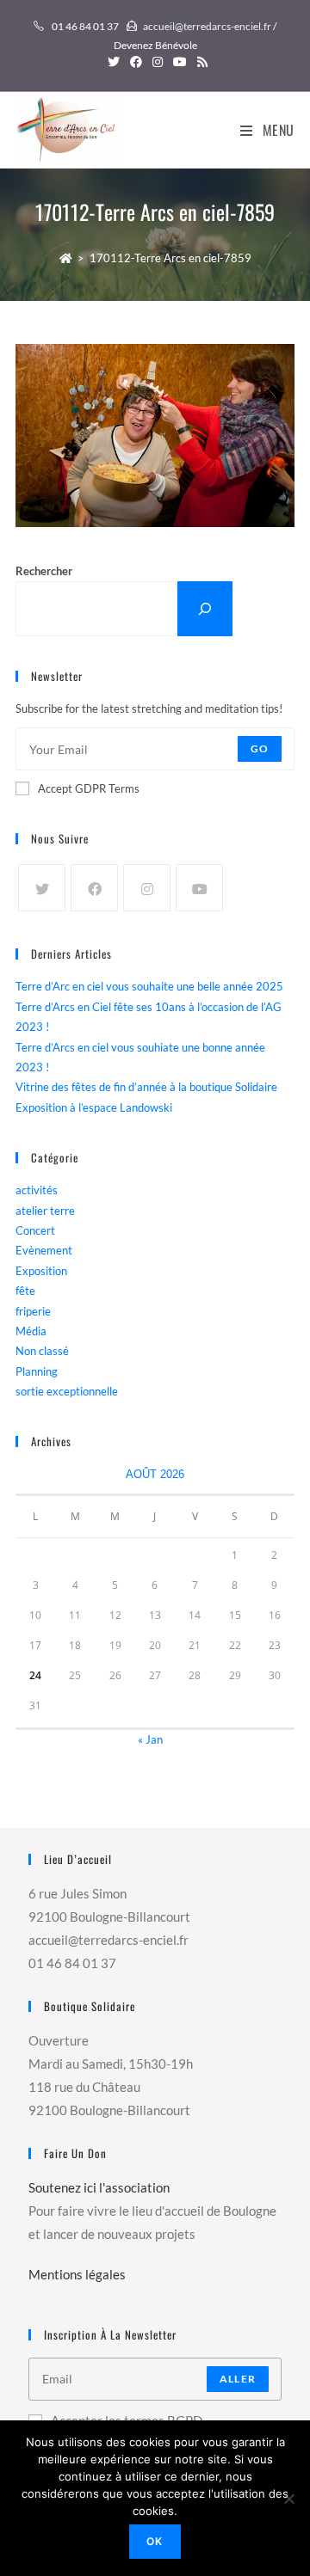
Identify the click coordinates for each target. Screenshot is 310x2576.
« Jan (150, 1739)
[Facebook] (94, 888)
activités (37, 1190)
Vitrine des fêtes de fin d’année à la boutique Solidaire (146, 1087)
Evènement (44, 1250)
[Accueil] (66, 258)
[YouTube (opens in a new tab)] (180, 62)
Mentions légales (77, 2274)
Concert (35, 1230)
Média (31, 1331)
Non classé (42, 1351)
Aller (238, 2379)
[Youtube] (199, 888)
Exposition (41, 1271)
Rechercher (44, 571)
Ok (155, 2541)
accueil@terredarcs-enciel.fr (207, 26)
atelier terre (45, 1211)
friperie (33, 1311)
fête (25, 1291)
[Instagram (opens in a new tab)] (158, 62)
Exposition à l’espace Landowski (94, 1107)
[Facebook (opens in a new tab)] (136, 62)
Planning (37, 1371)
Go (260, 748)
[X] (42, 888)
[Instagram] (147, 888)
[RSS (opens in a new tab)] (200, 62)
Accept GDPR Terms (89, 788)
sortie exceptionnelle (67, 1391)
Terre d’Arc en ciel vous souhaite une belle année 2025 (149, 986)
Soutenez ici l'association (99, 2187)
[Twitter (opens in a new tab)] (114, 62)
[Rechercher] (205, 608)
